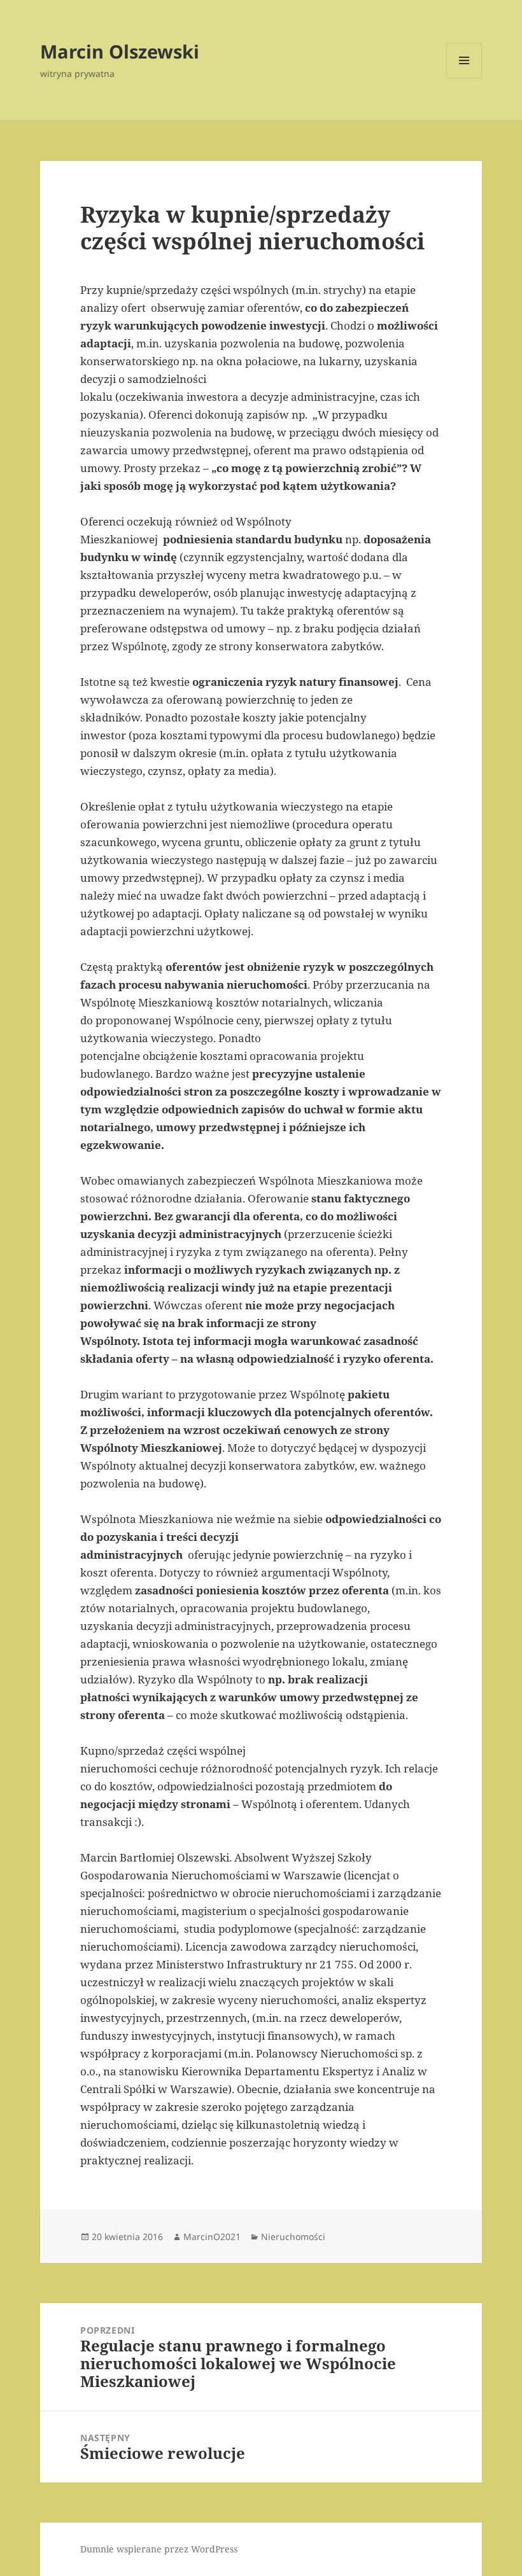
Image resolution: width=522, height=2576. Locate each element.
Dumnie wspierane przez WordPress (159, 2549)
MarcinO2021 (212, 2237)
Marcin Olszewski (120, 51)
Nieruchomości (293, 2237)
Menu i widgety (464, 78)
